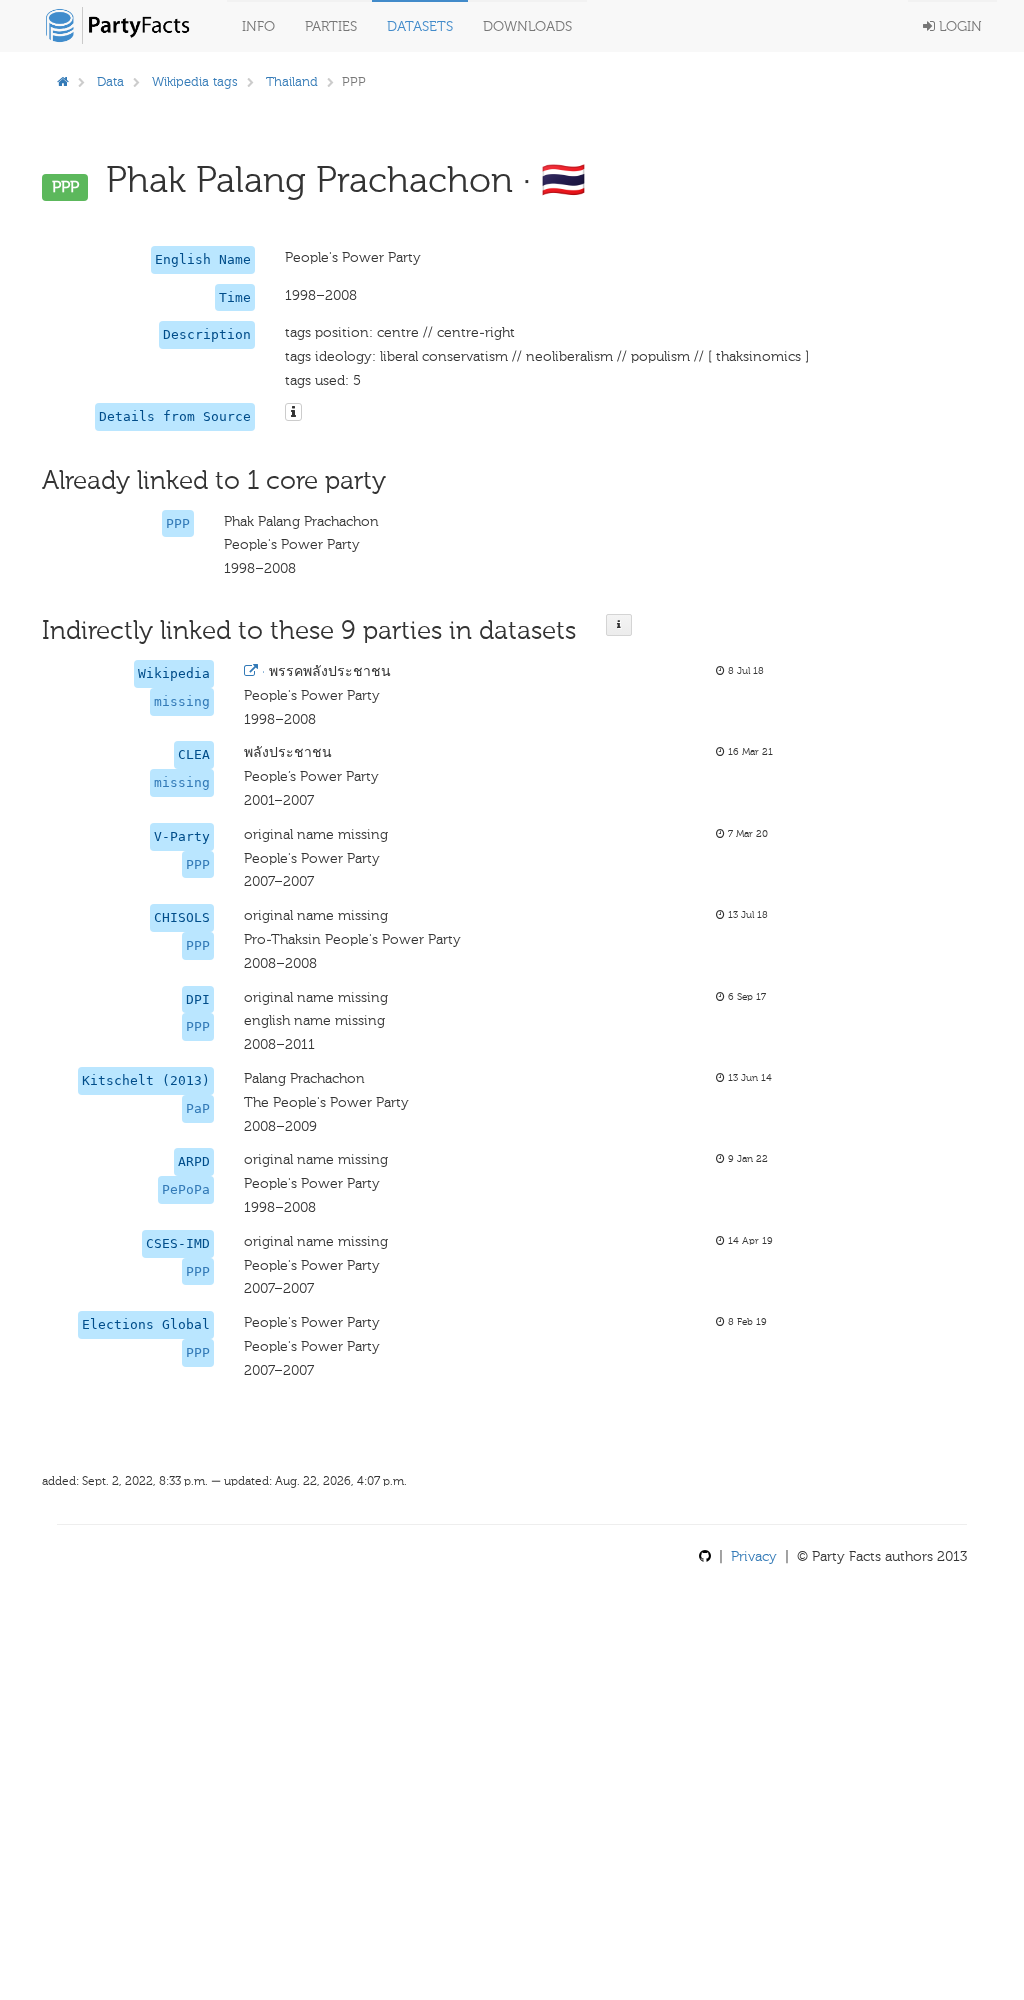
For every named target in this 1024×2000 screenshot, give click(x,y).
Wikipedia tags (195, 81)
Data (110, 81)
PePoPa (186, 1189)
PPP (178, 523)
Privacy (754, 1556)
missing (182, 701)
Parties (331, 26)
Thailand (292, 81)
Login (958, 26)
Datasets (420, 26)
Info (258, 26)
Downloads (527, 26)
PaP (198, 1108)
